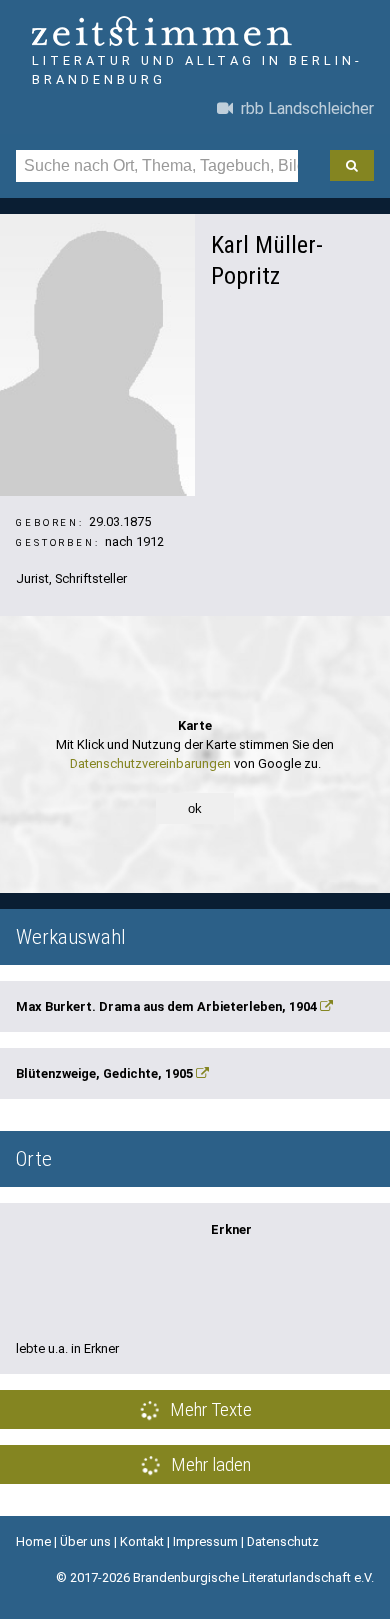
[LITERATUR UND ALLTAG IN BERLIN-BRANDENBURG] (195, 33)
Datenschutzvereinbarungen (150, 763)
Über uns (85, 1541)
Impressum (205, 1541)
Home (33, 1541)
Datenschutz (283, 1541)
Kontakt (142, 1541)
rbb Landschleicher (303, 108)
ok (195, 808)
